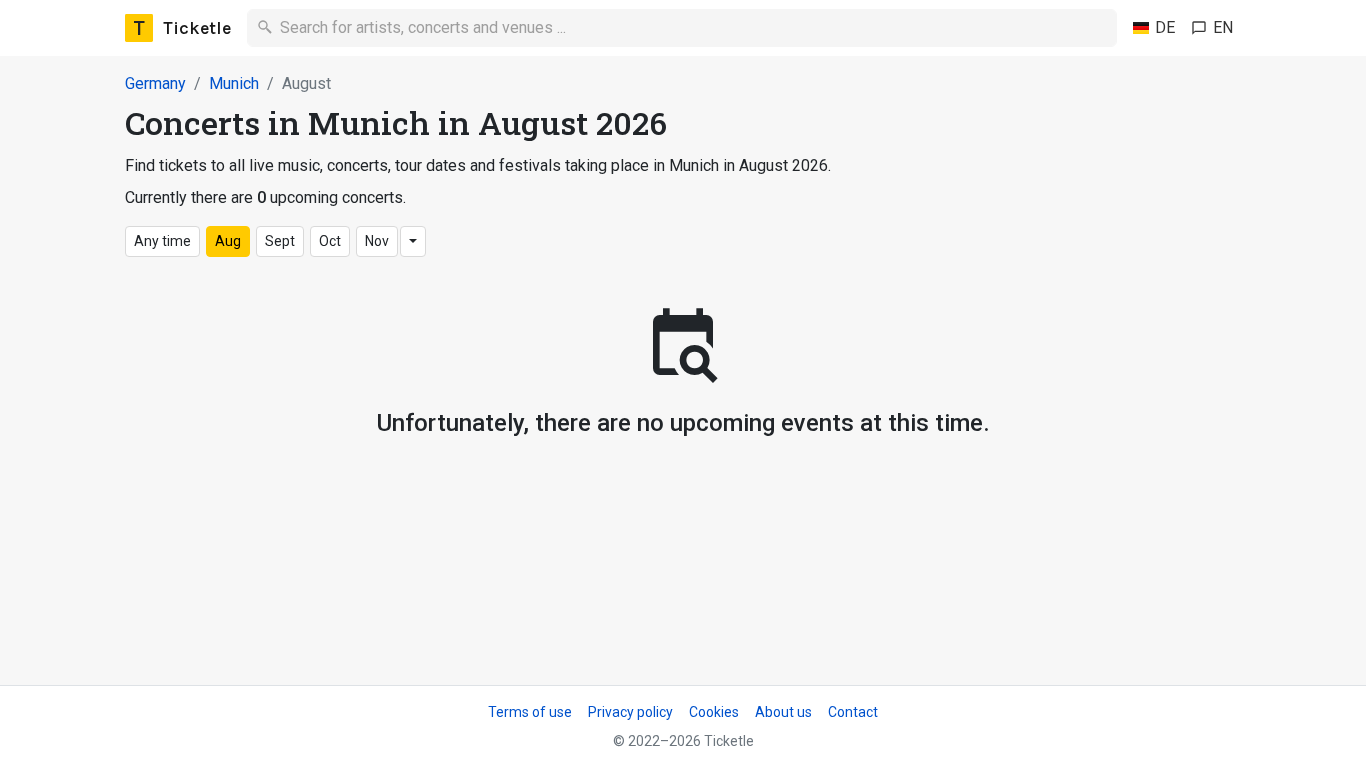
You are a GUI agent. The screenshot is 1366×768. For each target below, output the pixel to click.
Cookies (714, 712)
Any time (162, 241)
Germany (155, 83)
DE (1165, 27)
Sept (280, 241)
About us (783, 712)
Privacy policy (630, 712)
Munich (234, 83)
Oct (330, 241)
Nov (377, 241)
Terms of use (530, 712)
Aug (228, 241)
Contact (853, 712)
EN (1223, 27)
